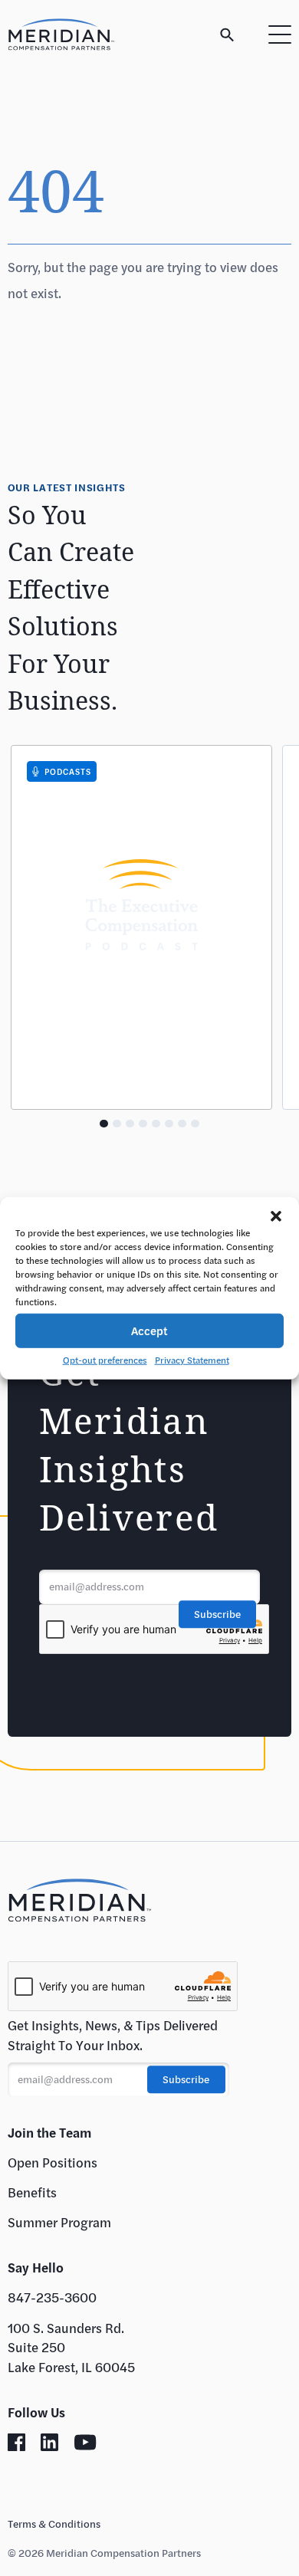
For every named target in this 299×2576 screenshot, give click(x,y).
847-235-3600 (52, 2297)
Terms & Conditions (54, 2524)
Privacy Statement (192, 1359)
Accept (149, 1331)
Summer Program (59, 2222)
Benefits (32, 2192)
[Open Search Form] (227, 35)
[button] (276, 1216)
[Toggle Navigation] (280, 34)
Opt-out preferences (105, 1359)
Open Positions (53, 2163)
